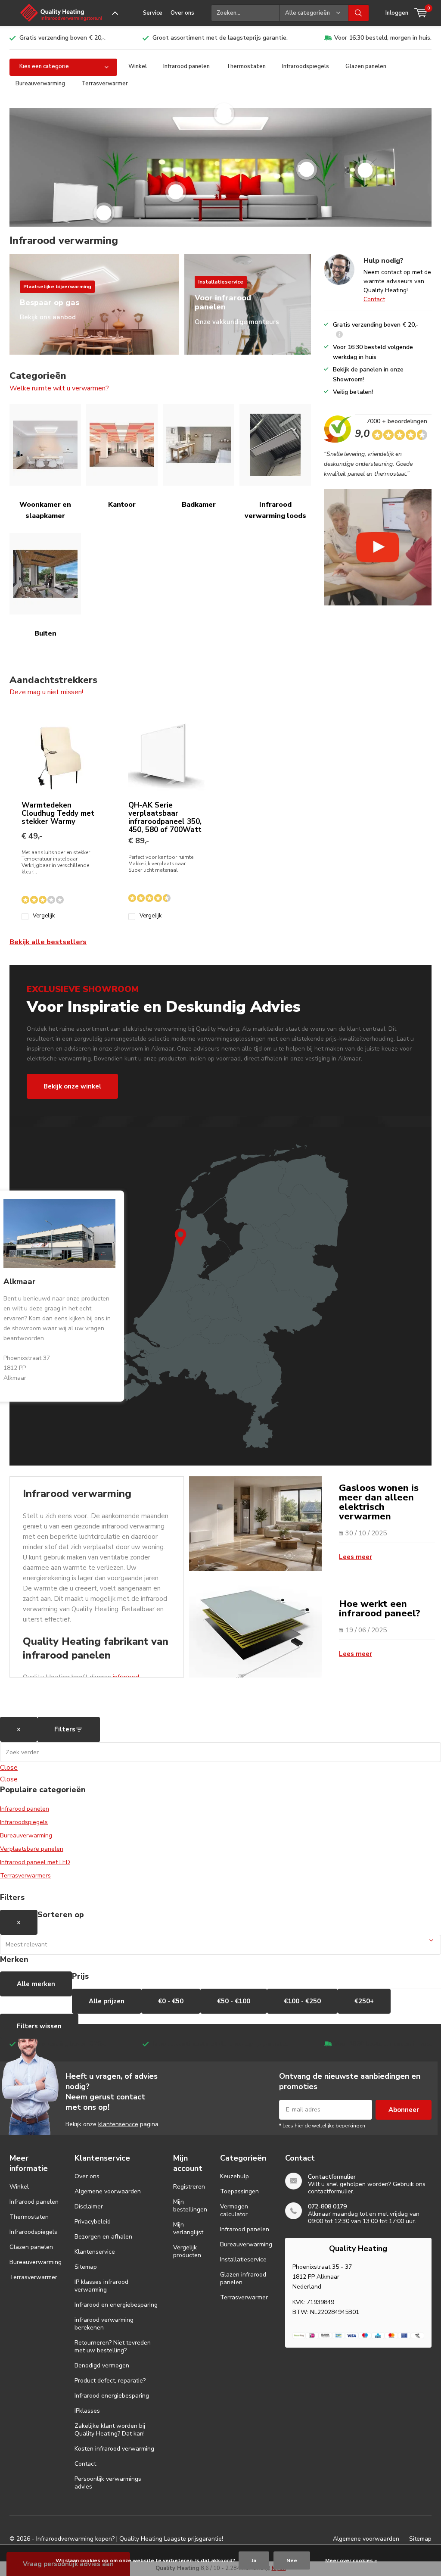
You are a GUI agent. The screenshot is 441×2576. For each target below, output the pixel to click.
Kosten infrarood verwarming (114, 2449)
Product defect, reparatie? (110, 2381)
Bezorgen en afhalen (103, 2237)
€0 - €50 (171, 2001)
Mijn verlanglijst (188, 2228)
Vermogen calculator (234, 2210)
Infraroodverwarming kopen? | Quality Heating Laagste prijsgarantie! (130, 2539)
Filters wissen (39, 2026)
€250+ (364, 2001)
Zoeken (359, 13)
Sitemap (86, 2267)
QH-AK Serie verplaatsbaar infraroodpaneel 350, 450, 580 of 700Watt (165, 817)
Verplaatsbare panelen (32, 1849)
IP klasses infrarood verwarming (101, 2286)
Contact (374, 299)
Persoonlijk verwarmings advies (108, 2483)
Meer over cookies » (351, 2560)
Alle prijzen (107, 2001)
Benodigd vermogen (102, 2365)
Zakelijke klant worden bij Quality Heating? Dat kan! (110, 2430)
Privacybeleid (93, 2222)
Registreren (189, 2187)
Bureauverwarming (40, 84)
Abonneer (404, 2110)
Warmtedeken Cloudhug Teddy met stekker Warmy (58, 813)
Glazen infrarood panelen (243, 2278)
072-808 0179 (327, 2206)
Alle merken (36, 1984)
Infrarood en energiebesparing (116, 2305)
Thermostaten (246, 66)
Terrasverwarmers (25, 1876)
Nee (292, 2560)
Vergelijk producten (187, 2251)
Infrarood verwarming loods (275, 510)
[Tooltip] (339, 335)
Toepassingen (239, 2191)
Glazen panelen (366, 66)
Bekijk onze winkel (72, 1086)
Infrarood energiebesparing (112, 2396)
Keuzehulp (234, 2176)
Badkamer (199, 505)
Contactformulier (332, 2177)
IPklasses (87, 2411)
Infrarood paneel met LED (35, 1862)
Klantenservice (95, 2252)
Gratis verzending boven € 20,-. (62, 38)
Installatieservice (243, 2259)
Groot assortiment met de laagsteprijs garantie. (220, 38)
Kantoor (122, 505)
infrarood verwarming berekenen (104, 2324)
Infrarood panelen (186, 66)
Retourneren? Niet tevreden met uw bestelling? (113, 2347)
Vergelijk (44, 916)
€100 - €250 (302, 2001)
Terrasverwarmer (105, 84)
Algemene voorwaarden (108, 2191)
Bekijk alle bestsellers (48, 942)
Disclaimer (89, 2206)
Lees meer (356, 1557)
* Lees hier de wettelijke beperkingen (322, 2126)
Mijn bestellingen (190, 2206)
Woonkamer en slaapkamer (45, 510)
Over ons (182, 13)
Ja (254, 2560)
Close (9, 1768)
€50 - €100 (234, 2001)
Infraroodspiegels (306, 66)
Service (153, 13)
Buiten (45, 633)
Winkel (138, 66)
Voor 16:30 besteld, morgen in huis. (383, 38)
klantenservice (118, 2124)
